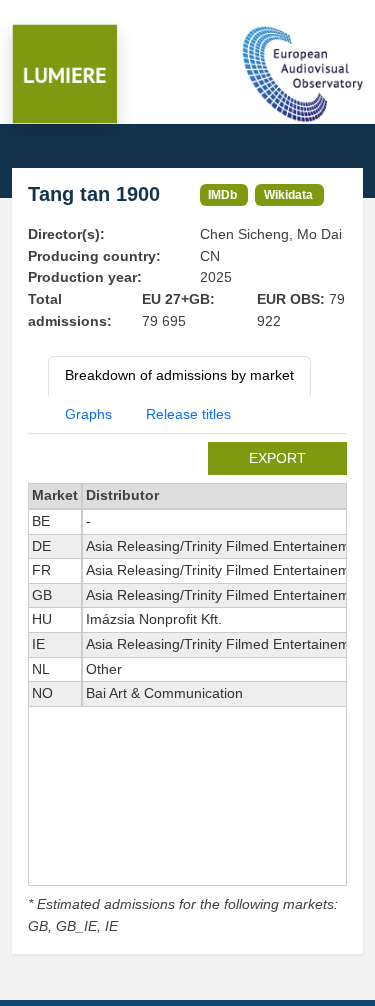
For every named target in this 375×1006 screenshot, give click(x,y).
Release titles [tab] (188, 414)
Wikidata (288, 194)
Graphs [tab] (88, 414)
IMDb (222, 194)
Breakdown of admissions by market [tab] (179, 375)
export (277, 458)
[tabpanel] (187, 689)
